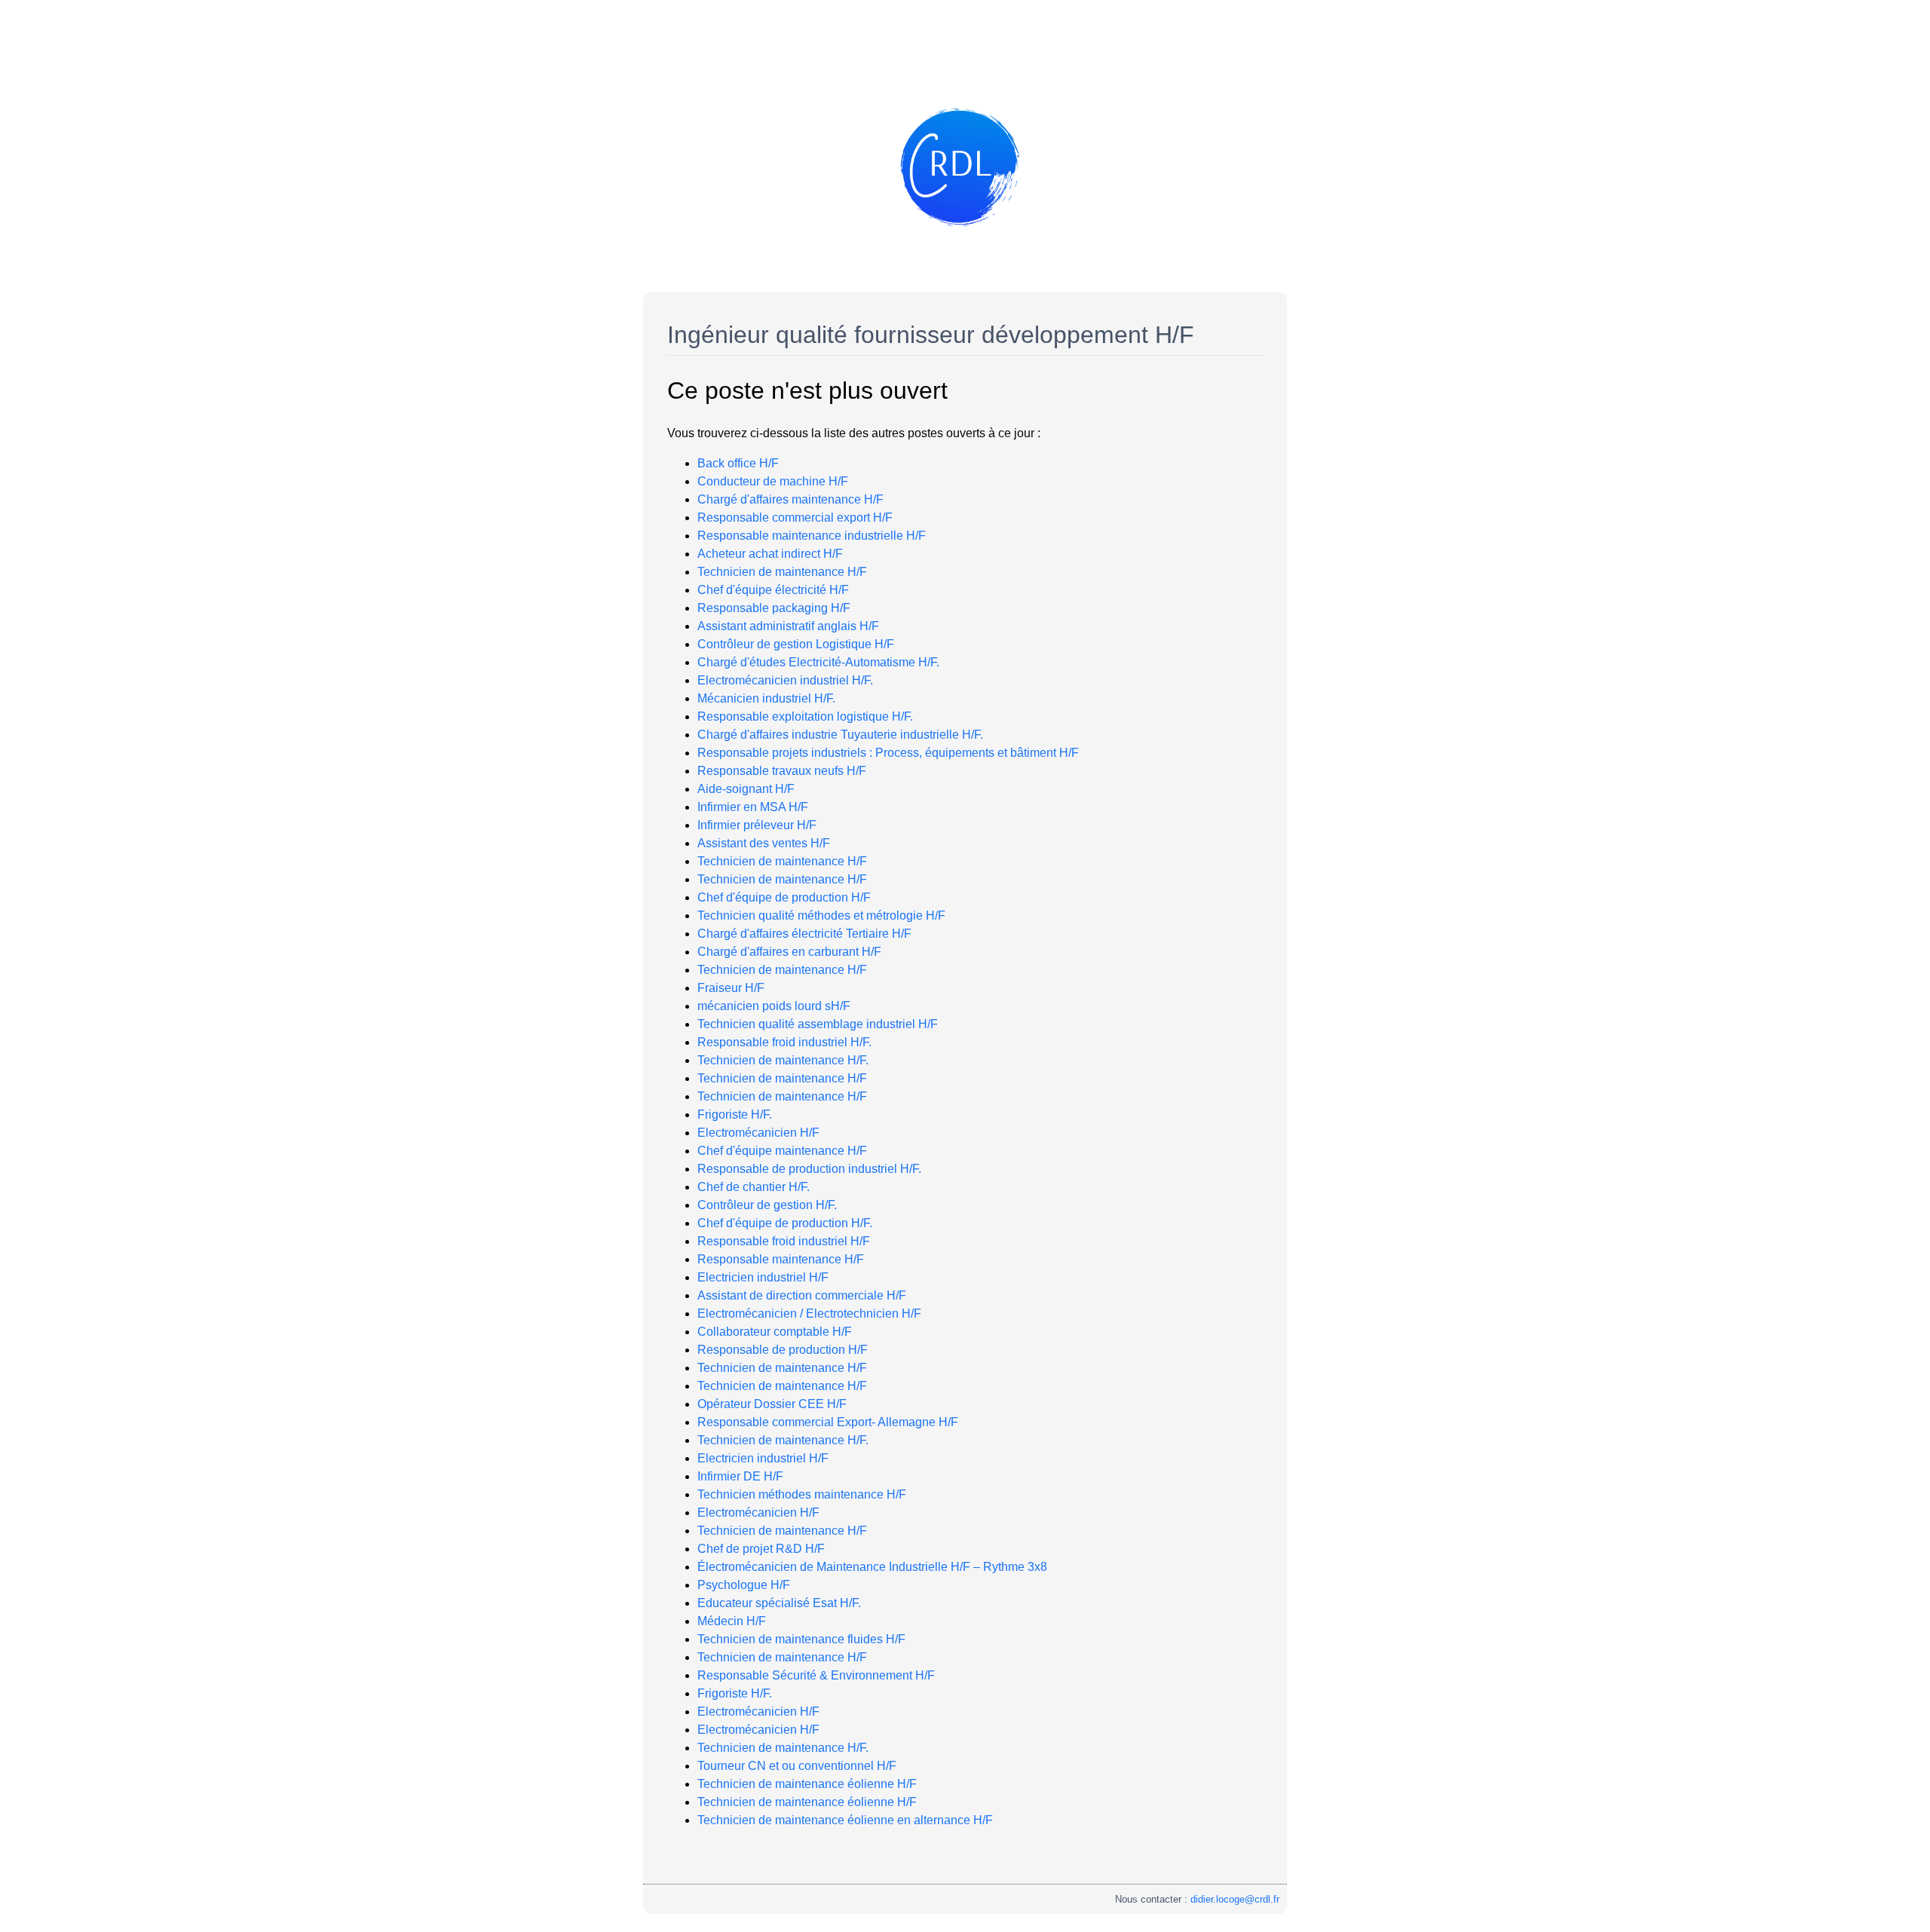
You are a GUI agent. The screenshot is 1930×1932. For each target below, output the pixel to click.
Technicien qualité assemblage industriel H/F (818, 1024)
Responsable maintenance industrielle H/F (812, 536)
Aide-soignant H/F (746, 789)
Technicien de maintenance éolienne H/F (807, 1784)
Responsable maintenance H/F (781, 1259)
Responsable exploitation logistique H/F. (805, 716)
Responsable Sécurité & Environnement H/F (816, 1675)
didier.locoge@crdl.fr (1235, 1899)
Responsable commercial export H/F (795, 517)
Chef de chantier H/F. (754, 1187)
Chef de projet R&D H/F (761, 1549)
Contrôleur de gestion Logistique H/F (796, 644)
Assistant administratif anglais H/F (788, 626)
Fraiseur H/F (731, 988)
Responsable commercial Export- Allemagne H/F (828, 1422)
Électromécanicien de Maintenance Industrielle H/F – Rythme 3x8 (872, 1567)
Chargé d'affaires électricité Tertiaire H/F (804, 934)
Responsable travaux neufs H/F (782, 771)
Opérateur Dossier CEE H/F (772, 1404)
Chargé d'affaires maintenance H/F (790, 499)
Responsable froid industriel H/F (784, 1241)
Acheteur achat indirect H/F (770, 554)
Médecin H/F (732, 1621)
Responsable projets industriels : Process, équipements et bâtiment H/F (888, 753)
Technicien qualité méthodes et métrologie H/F (821, 915)
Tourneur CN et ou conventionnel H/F (797, 1766)
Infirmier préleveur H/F (757, 825)
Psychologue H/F (744, 1585)
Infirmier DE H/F (740, 1476)
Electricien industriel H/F (763, 1277)
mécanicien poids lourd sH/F (774, 1006)
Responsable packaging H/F (774, 608)
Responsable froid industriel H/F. (784, 1042)
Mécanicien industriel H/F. (766, 698)
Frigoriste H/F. (735, 1114)
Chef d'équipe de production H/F (784, 897)
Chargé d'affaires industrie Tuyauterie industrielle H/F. (840, 735)
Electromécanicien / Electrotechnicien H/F (809, 1314)
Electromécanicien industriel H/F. (785, 680)
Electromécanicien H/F (758, 1133)
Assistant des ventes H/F (764, 843)
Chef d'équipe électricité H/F (773, 590)
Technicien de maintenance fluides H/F (801, 1639)
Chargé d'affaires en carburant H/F (789, 952)
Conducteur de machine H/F (773, 481)
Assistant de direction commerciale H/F (802, 1295)
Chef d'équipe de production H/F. (785, 1223)
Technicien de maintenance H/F (782, 572)
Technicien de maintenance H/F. (783, 1060)
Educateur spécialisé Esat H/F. (779, 1603)
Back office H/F (738, 463)
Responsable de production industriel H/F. (809, 1169)
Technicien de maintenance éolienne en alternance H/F (845, 1820)
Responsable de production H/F (783, 1350)
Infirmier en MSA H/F (753, 807)
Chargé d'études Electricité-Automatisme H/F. (818, 662)
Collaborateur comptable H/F (775, 1332)
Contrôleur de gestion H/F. (767, 1205)
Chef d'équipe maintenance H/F (782, 1151)
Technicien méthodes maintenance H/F (802, 1494)
